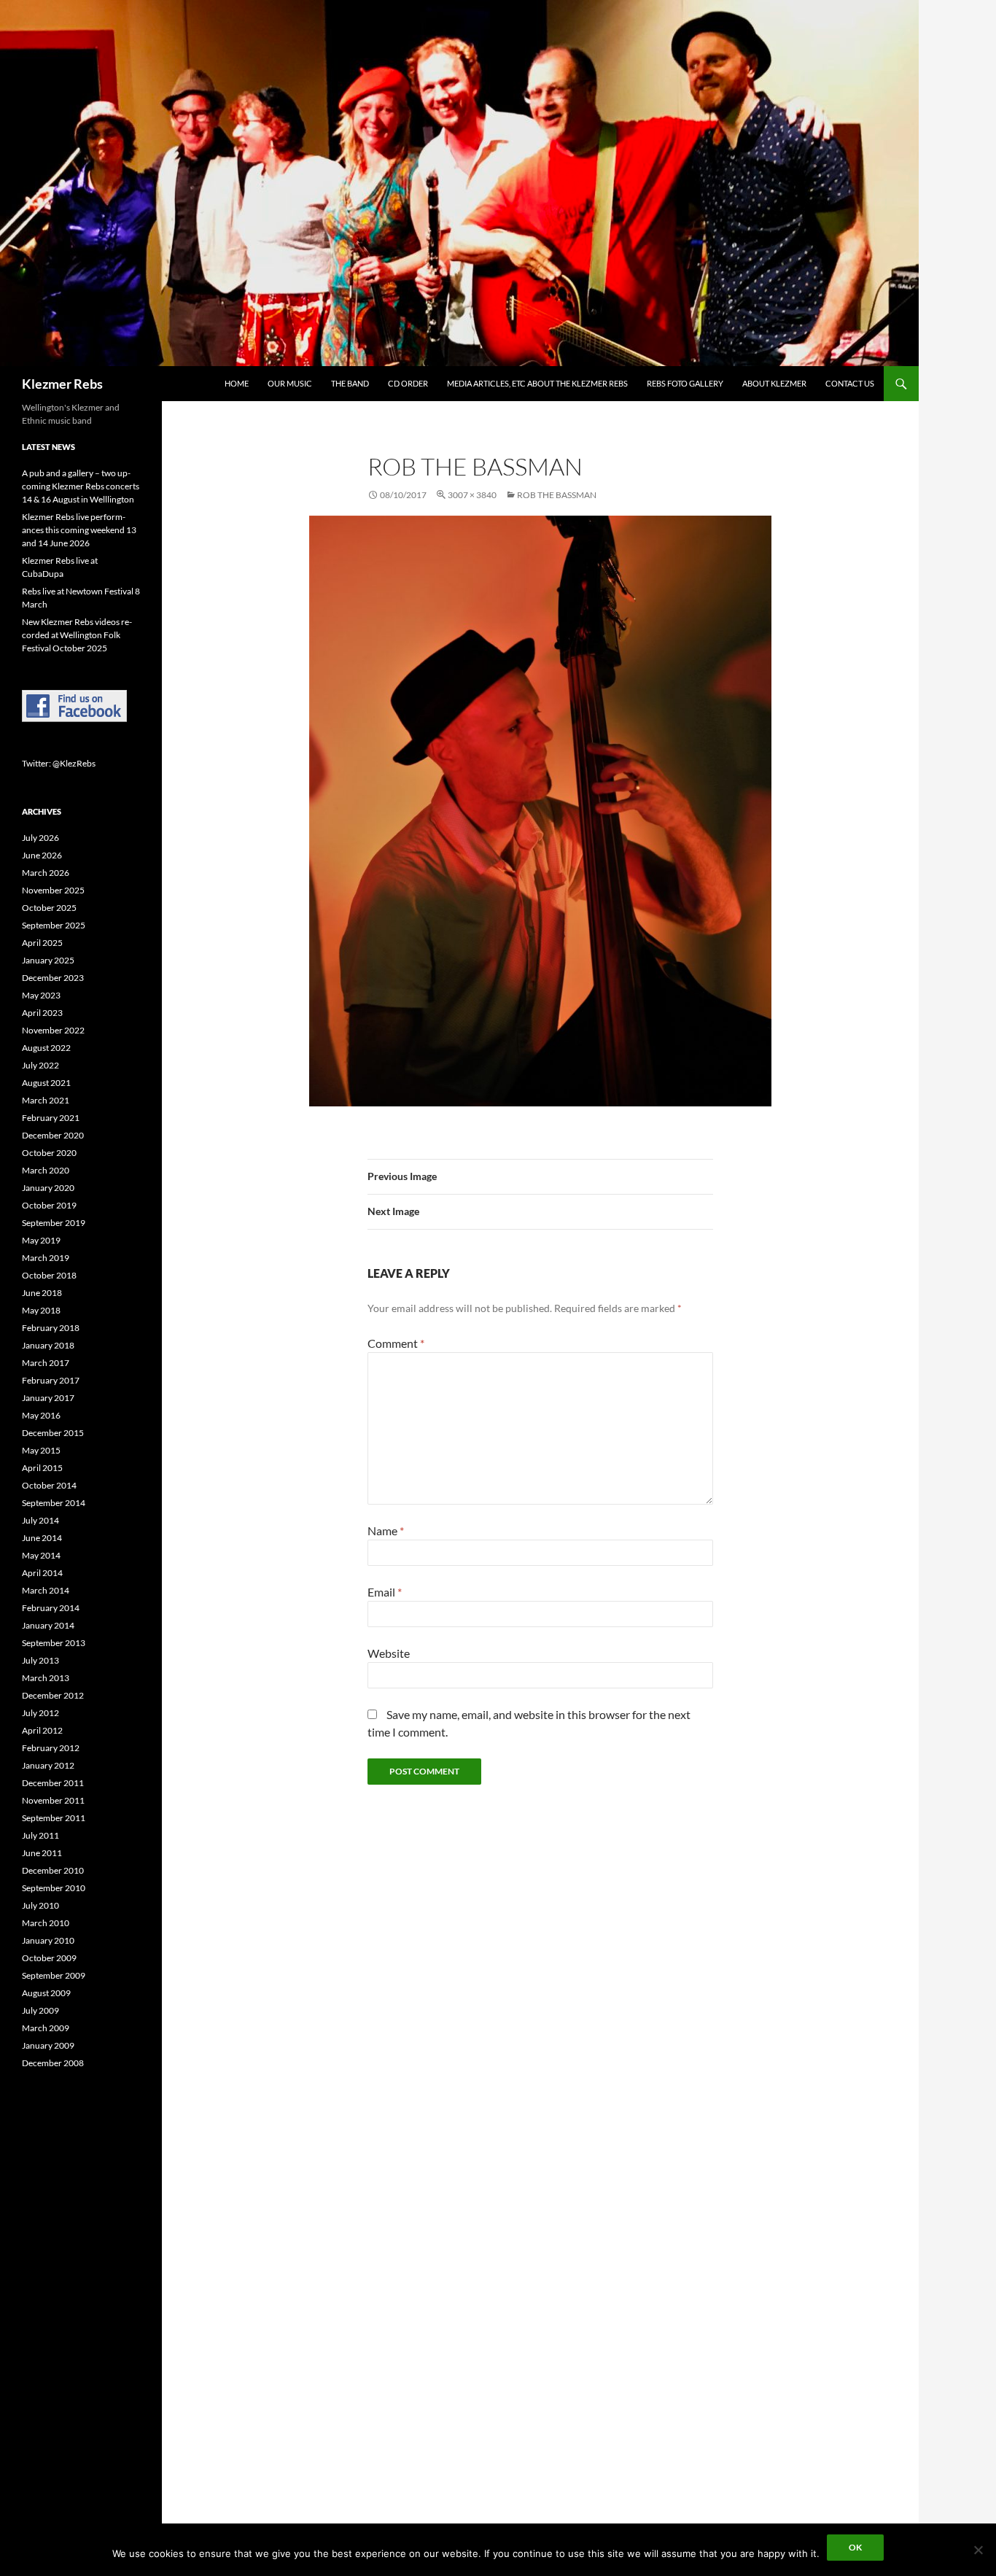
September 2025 (54, 925)
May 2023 (41, 995)
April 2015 (42, 1468)
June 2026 (42, 855)
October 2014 (49, 1485)
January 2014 (48, 1625)
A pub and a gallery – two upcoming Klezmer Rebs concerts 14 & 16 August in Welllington (81, 486)
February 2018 (51, 1328)
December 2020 (53, 1135)
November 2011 (53, 1800)
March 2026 (46, 873)
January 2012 (48, 1765)
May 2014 (41, 1555)
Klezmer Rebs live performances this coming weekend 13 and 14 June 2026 (79, 530)
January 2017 (48, 1398)
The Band (350, 383)
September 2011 (54, 1818)
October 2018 (49, 1275)
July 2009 (40, 2010)
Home (237, 383)
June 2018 (42, 1293)
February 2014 (51, 1608)
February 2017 (51, 1380)
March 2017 (46, 1363)
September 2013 (54, 1643)
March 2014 (46, 1590)
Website (389, 1653)
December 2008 (53, 2063)
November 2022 (53, 1030)
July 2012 (40, 1713)
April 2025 (42, 943)
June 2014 (42, 1538)
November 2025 (53, 890)
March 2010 (46, 1923)
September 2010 (54, 1888)
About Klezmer (774, 383)
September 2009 (54, 1975)
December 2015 (53, 1433)
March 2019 (46, 1258)
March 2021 (46, 1100)
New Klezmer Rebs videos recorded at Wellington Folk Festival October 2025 (77, 635)
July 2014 (40, 1520)
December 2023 (53, 978)
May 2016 (41, 1415)
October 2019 (49, 1205)
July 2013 (40, 1660)
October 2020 (49, 1153)
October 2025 (49, 908)
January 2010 (48, 1940)
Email (385, 1592)
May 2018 (41, 1310)
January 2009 (48, 2045)
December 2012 (53, 1695)
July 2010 (40, 1905)
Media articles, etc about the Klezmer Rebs (537, 383)
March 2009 (46, 2028)
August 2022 (46, 1048)
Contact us (850, 383)
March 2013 (46, 1678)
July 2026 (40, 838)
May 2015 (41, 1450)
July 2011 (40, 1835)
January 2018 (48, 1345)
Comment (396, 1343)
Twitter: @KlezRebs (59, 763)
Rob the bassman (557, 495)
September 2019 (54, 1223)
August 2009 (46, 1993)
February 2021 (51, 1118)
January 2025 (48, 960)
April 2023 (42, 1013)
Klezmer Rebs (62, 384)
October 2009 (49, 1958)
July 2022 (40, 1065)
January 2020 (48, 1188)
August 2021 (46, 1083)
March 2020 (46, 1170)
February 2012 (51, 1748)
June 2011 (42, 1853)
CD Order (408, 383)
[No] (978, 2550)
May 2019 (41, 1240)
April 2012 (42, 1730)
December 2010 (53, 1870)
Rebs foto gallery (685, 383)
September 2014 (54, 1503)
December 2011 (53, 1783)
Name (386, 1531)
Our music (290, 383)
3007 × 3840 (472, 495)
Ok (855, 2547)
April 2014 (42, 1573)
